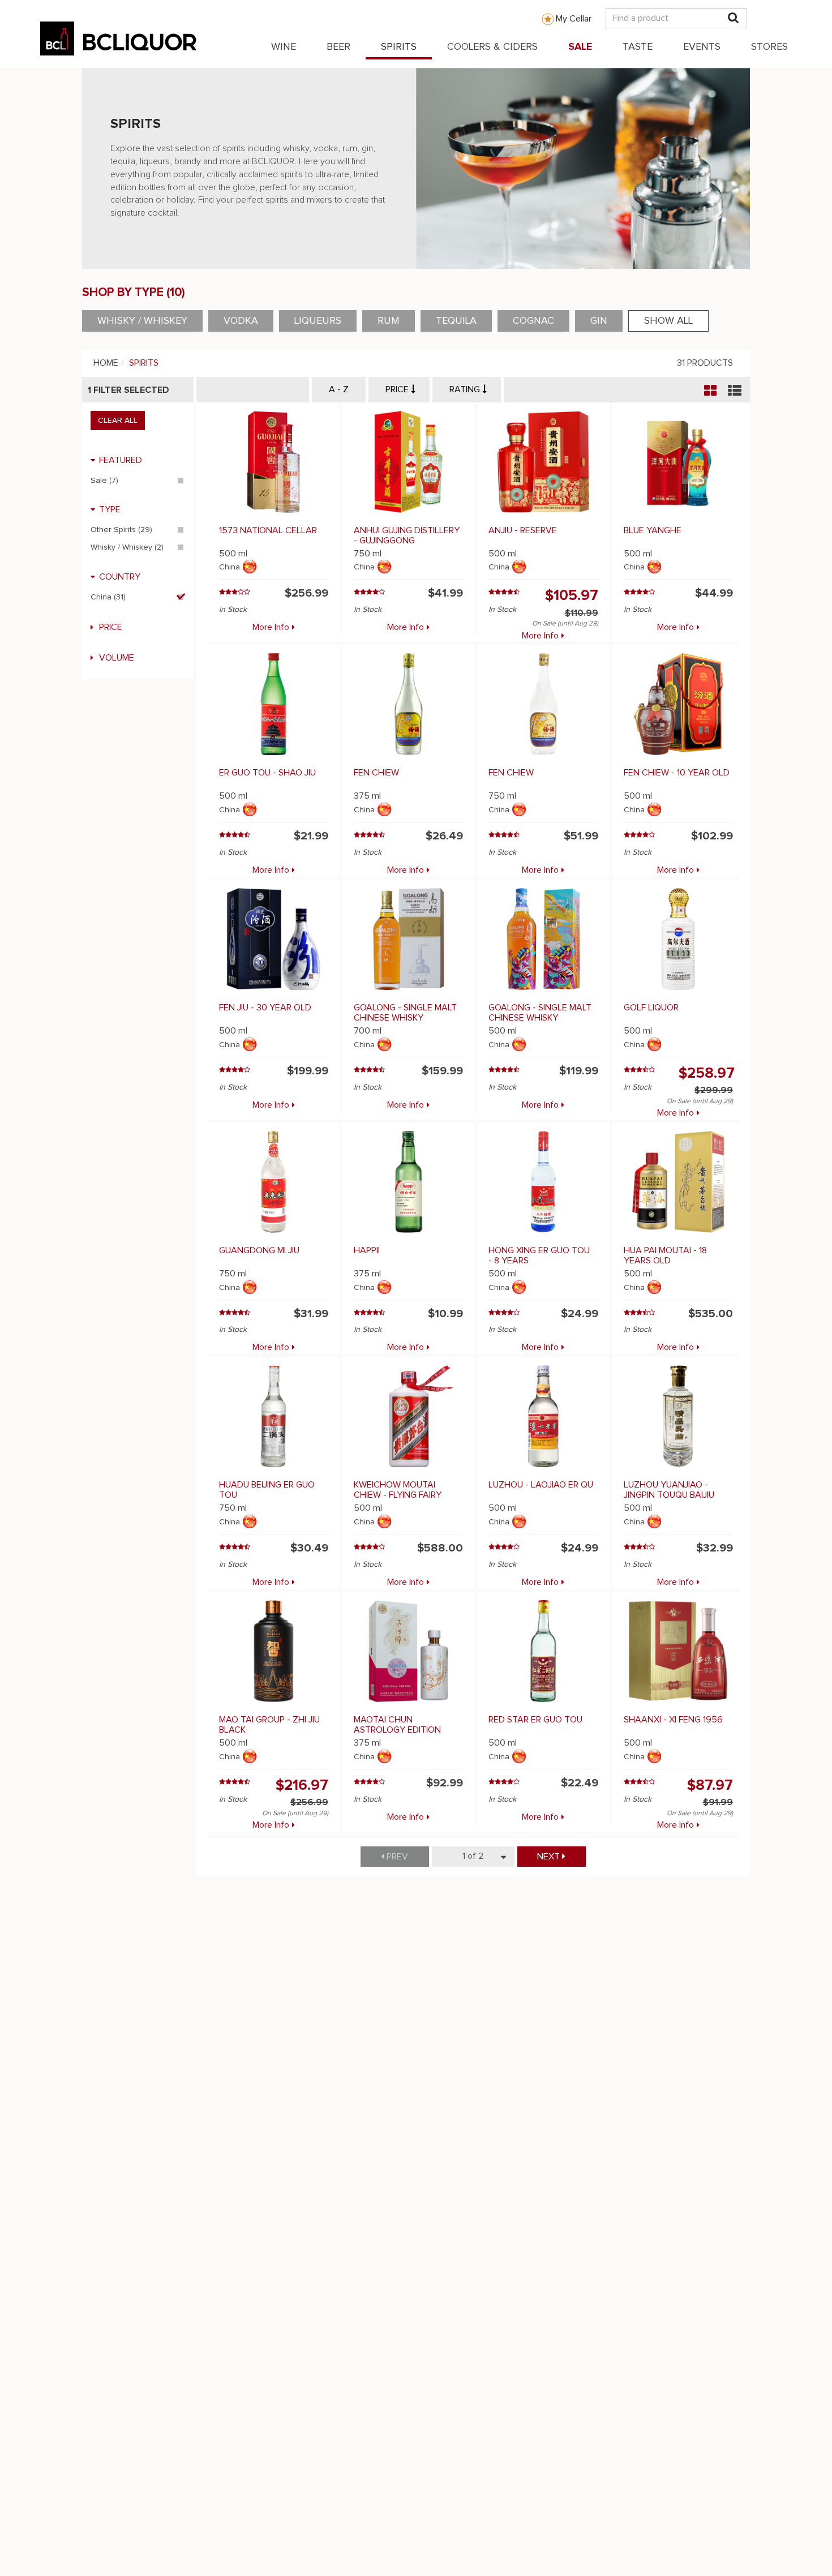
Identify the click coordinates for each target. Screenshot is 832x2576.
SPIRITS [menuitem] (399, 47)
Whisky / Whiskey (142, 321)
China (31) (108, 597)
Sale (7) (104, 481)
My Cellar (574, 19)
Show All (668, 321)
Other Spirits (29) (121, 530)
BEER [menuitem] (338, 47)
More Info (271, 627)
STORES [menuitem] (769, 47)
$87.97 (710, 1785)
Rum (389, 321)
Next (550, 1857)
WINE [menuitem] (284, 47)
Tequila (456, 321)
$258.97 (707, 1073)
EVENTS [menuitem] (702, 47)
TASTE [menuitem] (638, 47)
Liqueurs (318, 321)
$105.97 (572, 595)
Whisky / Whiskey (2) (127, 547)
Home (106, 363)
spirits (144, 363)
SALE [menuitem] (580, 47)
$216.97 (302, 1785)
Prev (396, 1857)
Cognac (533, 321)
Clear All (118, 421)
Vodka (241, 321)
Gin (599, 321)
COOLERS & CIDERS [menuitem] (492, 47)
